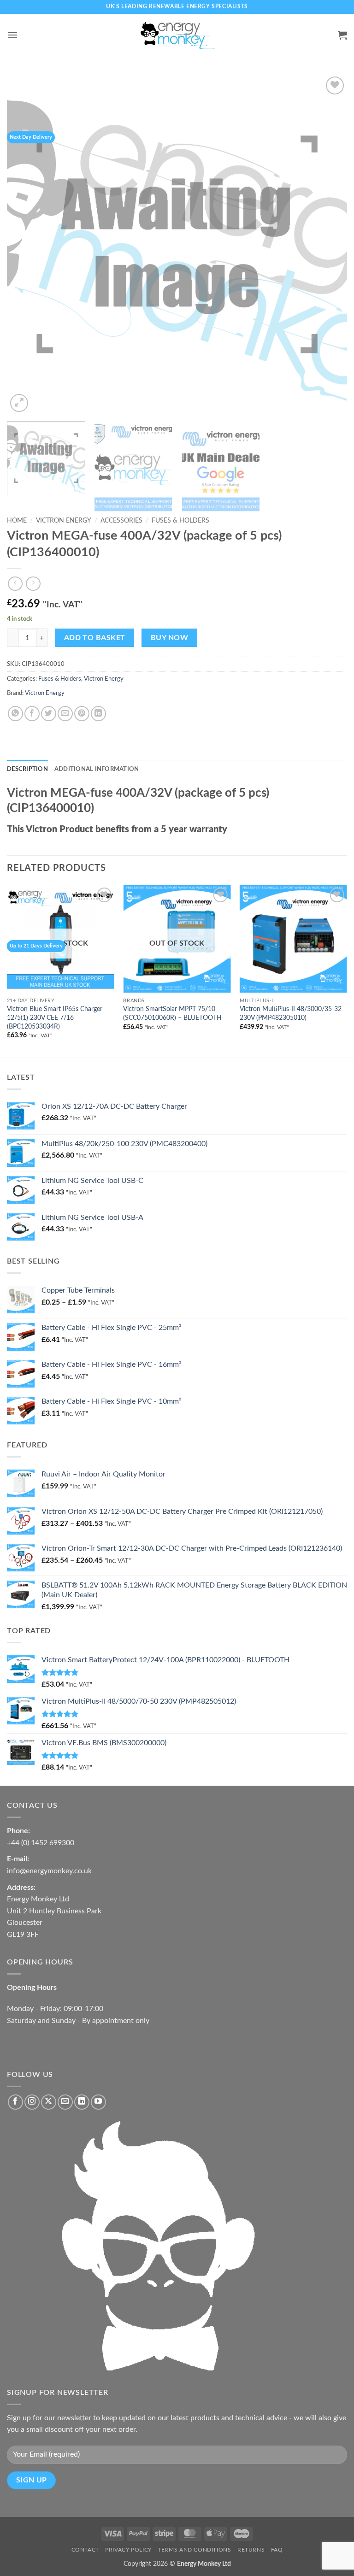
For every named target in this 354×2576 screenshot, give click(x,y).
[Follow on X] (49, 2102)
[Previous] (25, 244)
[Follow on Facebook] (15, 2102)
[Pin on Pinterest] (82, 714)
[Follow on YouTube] (98, 2102)
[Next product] (15, 584)
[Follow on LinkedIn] (82, 2102)
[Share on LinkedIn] (98, 714)
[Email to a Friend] (65, 714)
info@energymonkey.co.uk (49, 1871)
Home (17, 521)
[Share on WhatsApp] (15, 714)
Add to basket (95, 638)
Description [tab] (27, 769)
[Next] (329, 244)
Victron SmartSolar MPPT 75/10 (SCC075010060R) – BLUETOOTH (172, 1013)
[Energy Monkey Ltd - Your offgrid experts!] (177, 35)
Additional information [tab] (97, 769)
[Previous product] (33, 584)
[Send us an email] (65, 2102)
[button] (12, 35)
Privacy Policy (128, 2550)
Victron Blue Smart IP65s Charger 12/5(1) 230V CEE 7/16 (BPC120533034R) (55, 1017)
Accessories (121, 521)
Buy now (169, 638)
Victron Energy (64, 521)
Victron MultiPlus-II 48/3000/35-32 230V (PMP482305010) (291, 1013)
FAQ (277, 2550)
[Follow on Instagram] (32, 2102)
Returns (251, 2550)
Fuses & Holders (180, 521)
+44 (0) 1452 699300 (41, 1843)
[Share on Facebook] (32, 714)
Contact (85, 2550)
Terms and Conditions (194, 2550)
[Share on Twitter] (49, 714)
